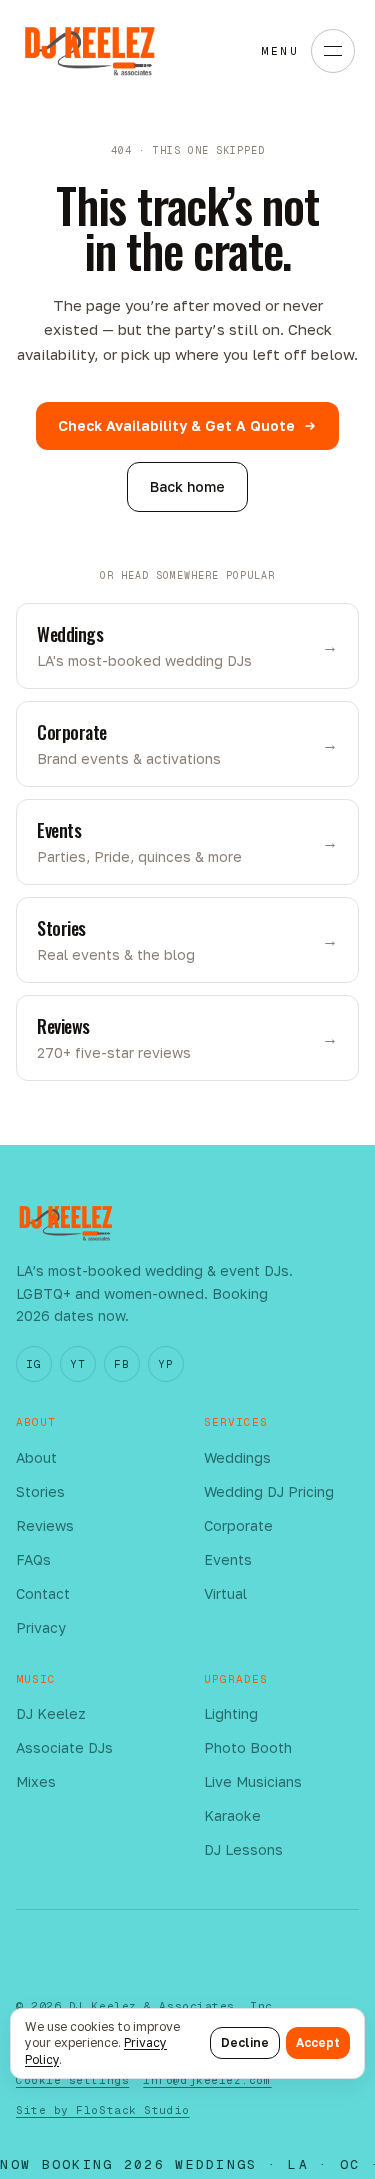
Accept (318, 2042)
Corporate (238, 1525)
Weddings (237, 1457)
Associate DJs (64, 1747)
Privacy (41, 1627)
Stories (40, 1491)
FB (121, 1364)
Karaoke (232, 1815)
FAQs (33, 1559)
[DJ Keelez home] (90, 51)
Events (228, 1559)
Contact (43, 1593)
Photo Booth (248, 1747)
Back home (187, 486)
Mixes (36, 1781)
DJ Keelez (51, 1713)
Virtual (225, 1593)
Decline (245, 2042)
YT (77, 1364)
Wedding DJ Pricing (269, 1491)
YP (165, 1364)
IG (33, 1364)
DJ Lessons (243, 1849)
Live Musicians (253, 1781)
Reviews (45, 1525)
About (36, 1457)
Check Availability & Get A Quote (176, 425)
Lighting (231, 1713)
